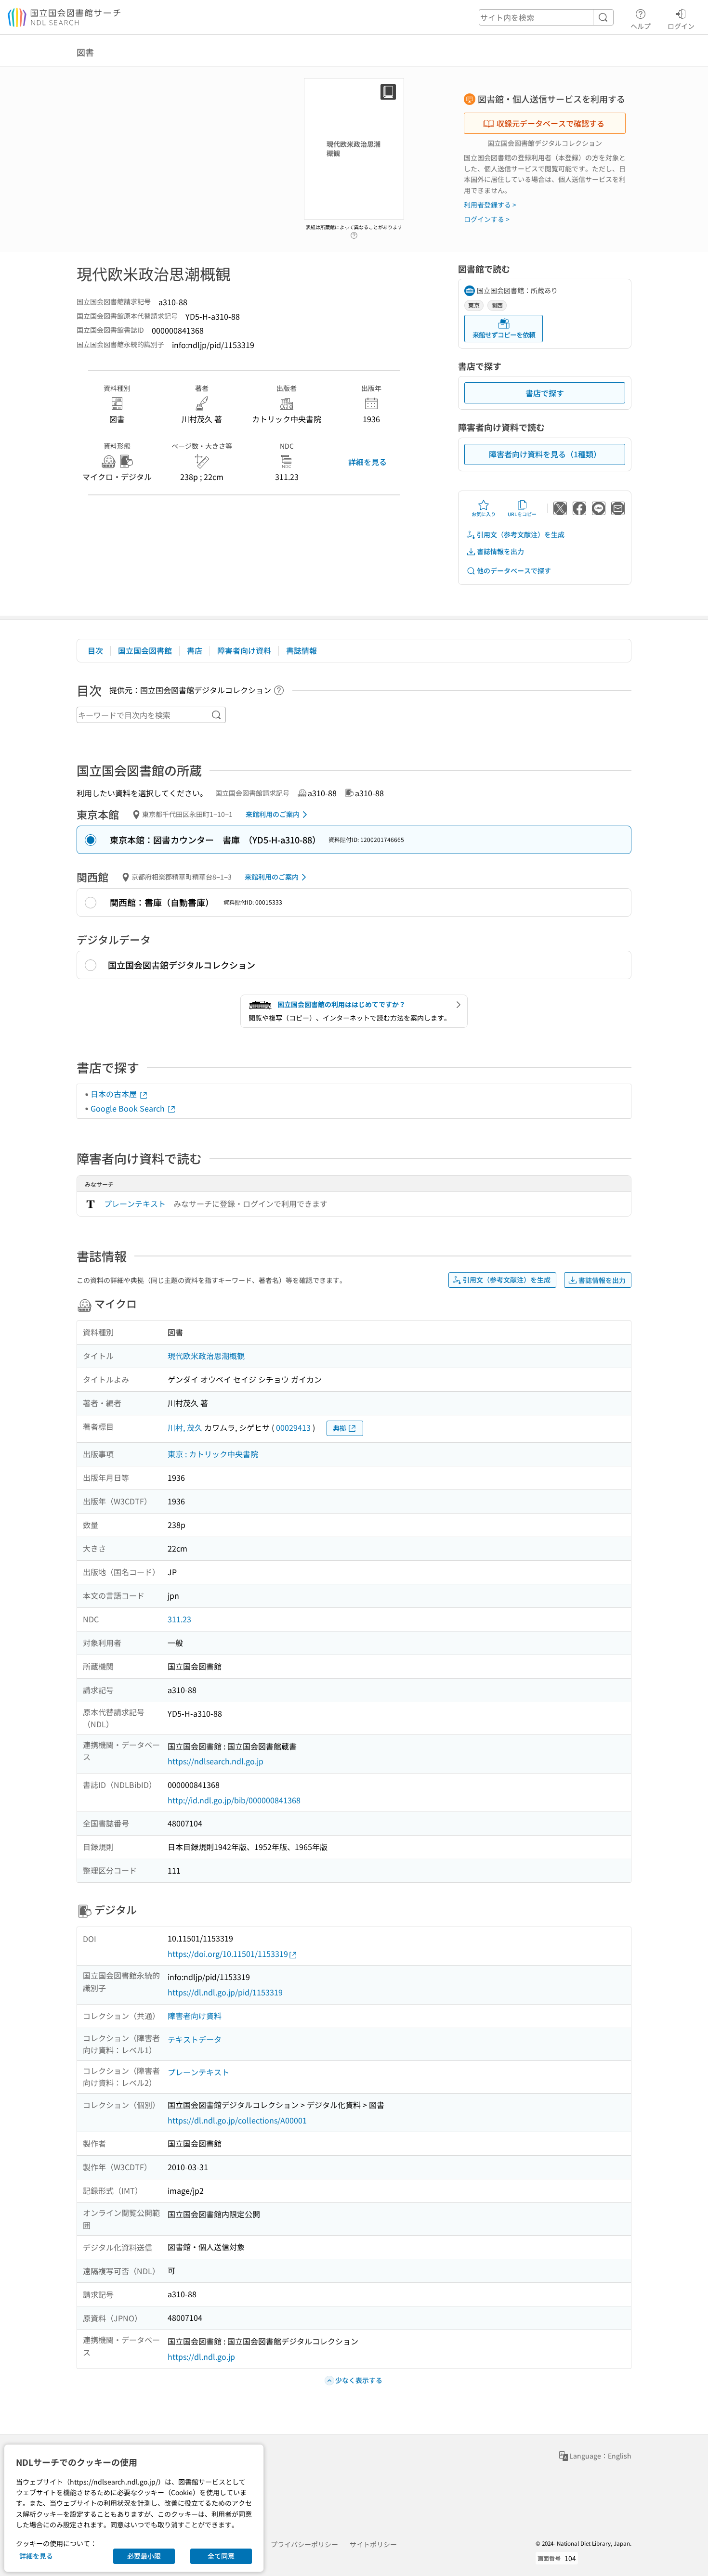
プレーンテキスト (135, 1204)
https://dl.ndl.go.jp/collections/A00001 (237, 2120)
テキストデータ (195, 2039)
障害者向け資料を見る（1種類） (545, 454)
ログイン (681, 26)
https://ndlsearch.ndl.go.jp (216, 1761)
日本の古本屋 (115, 1094)
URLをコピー (522, 514)
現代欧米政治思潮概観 (206, 1356)
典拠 (340, 1428)
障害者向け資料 (244, 650)
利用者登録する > (490, 205)
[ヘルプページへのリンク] (354, 233)
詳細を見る (367, 462)
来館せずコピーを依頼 (504, 335)
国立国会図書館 (145, 650)
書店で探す (545, 393)
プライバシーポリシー (304, 2544)
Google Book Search (129, 1108)
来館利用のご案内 (273, 814)
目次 (95, 650)
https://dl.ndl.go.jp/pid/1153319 (225, 1992)
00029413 (293, 1427)
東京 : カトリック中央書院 (213, 1454)
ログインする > (487, 219)
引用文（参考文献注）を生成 (521, 534)
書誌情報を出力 (500, 551)
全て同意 (221, 2556)
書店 (195, 650)
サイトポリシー (373, 2544)
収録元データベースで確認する (551, 123)
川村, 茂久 (185, 1427)
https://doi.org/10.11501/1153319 (228, 1954)
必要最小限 (144, 2556)
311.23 (179, 1619)
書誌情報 (302, 650)
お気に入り (484, 514)
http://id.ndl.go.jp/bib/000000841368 (234, 1800)
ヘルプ (641, 26)
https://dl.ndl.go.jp (201, 2356)
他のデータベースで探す (514, 570)
